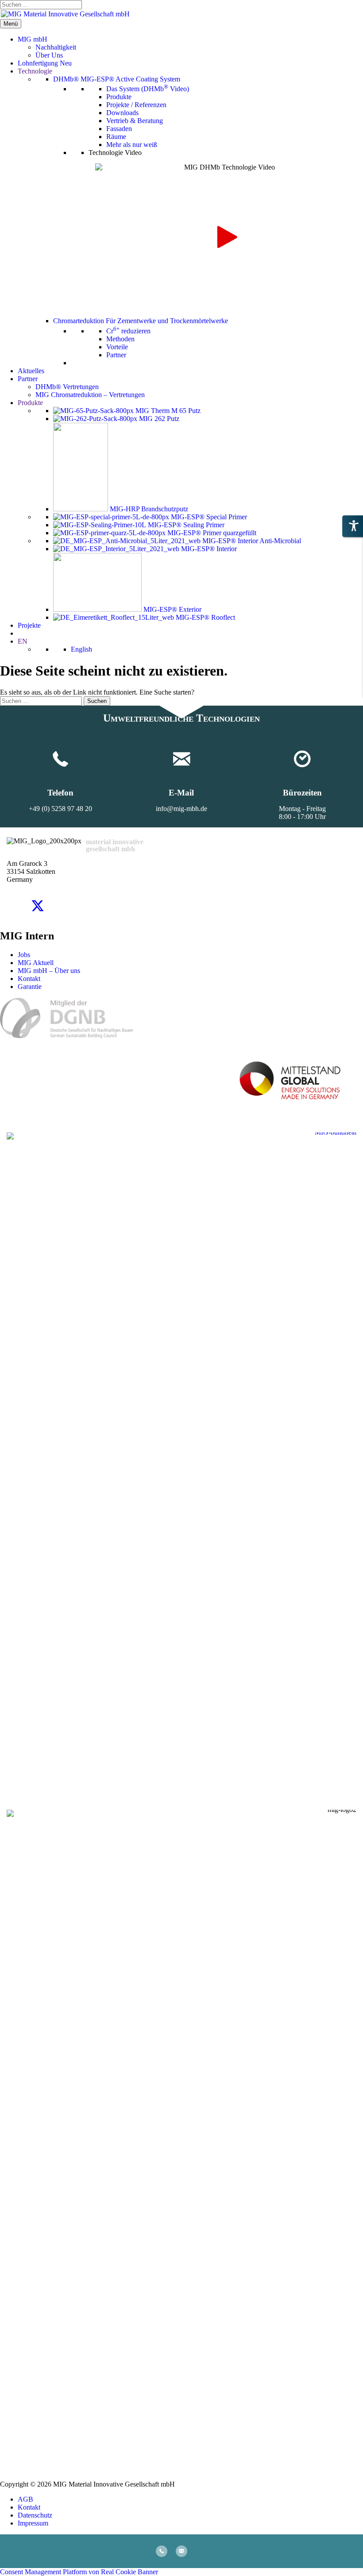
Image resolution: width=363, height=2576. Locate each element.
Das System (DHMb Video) (148, 89)
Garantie (30, 987)
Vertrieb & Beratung (135, 121)
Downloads (122, 113)
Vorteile (117, 347)
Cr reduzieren (128, 331)
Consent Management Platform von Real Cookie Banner (79, 2572)
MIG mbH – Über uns (49, 971)
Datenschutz (35, 2515)
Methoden (120, 339)
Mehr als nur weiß (132, 145)
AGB (25, 2499)
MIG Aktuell (36, 963)
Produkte (119, 97)
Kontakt (29, 979)
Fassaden (119, 129)
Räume (116, 137)
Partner (116, 355)
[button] (226, 237)
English (81, 649)
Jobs (24, 955)
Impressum (33, 2523)
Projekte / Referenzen (136, 105)
